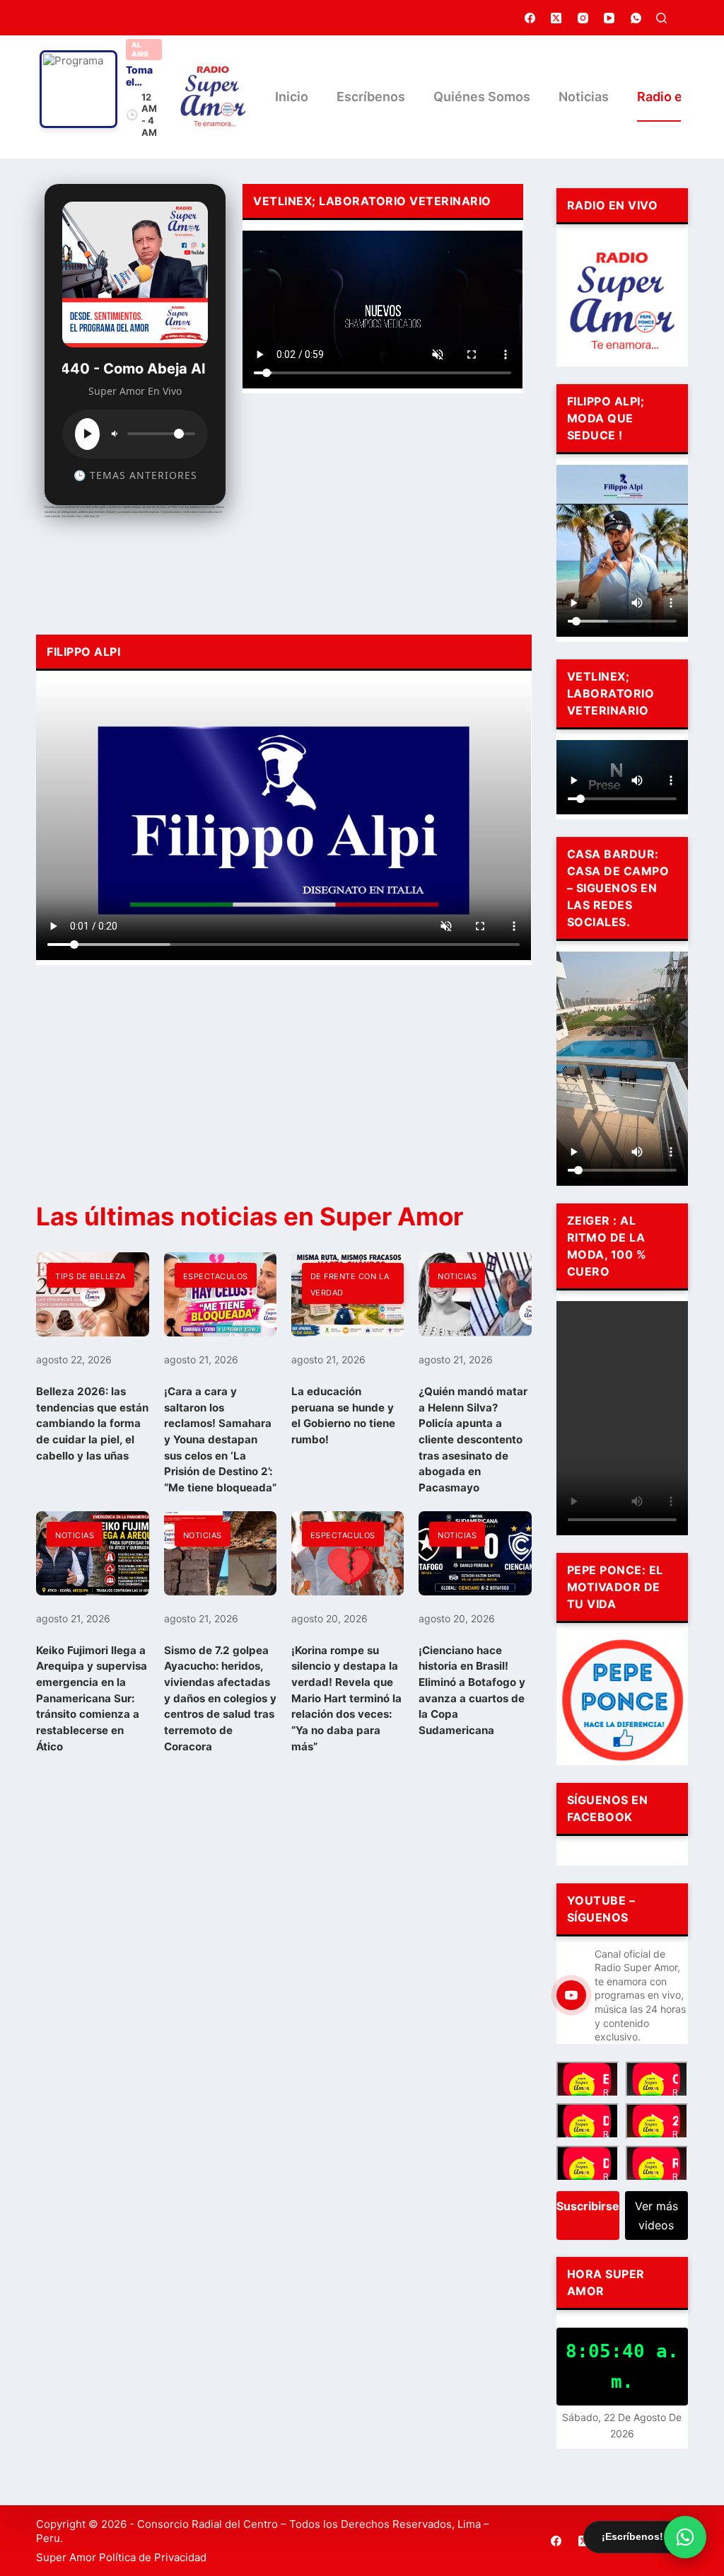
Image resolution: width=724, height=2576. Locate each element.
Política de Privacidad (153, 2557)
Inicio (292, 97)
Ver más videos (656, 2215)
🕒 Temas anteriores (135, 475)
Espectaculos (216, 1276)
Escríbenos (371, 97)
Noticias (584, 97)
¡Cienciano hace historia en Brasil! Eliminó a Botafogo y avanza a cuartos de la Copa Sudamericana (472, 1690)
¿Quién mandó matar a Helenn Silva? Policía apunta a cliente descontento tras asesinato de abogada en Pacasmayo (473, 1439)
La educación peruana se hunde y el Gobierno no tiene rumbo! (343, 1415)
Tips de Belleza (90, 1276)
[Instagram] (583, 18)
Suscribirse (588, 2206)
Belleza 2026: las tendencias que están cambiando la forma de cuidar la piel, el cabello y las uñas (92, 1423)
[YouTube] (609, 18)
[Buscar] (661, 18)
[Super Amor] (213, 97)
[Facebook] (530, 18)
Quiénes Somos (482, 97)
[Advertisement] (383, 510)
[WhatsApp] (636, 18)
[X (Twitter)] (556, 18)
